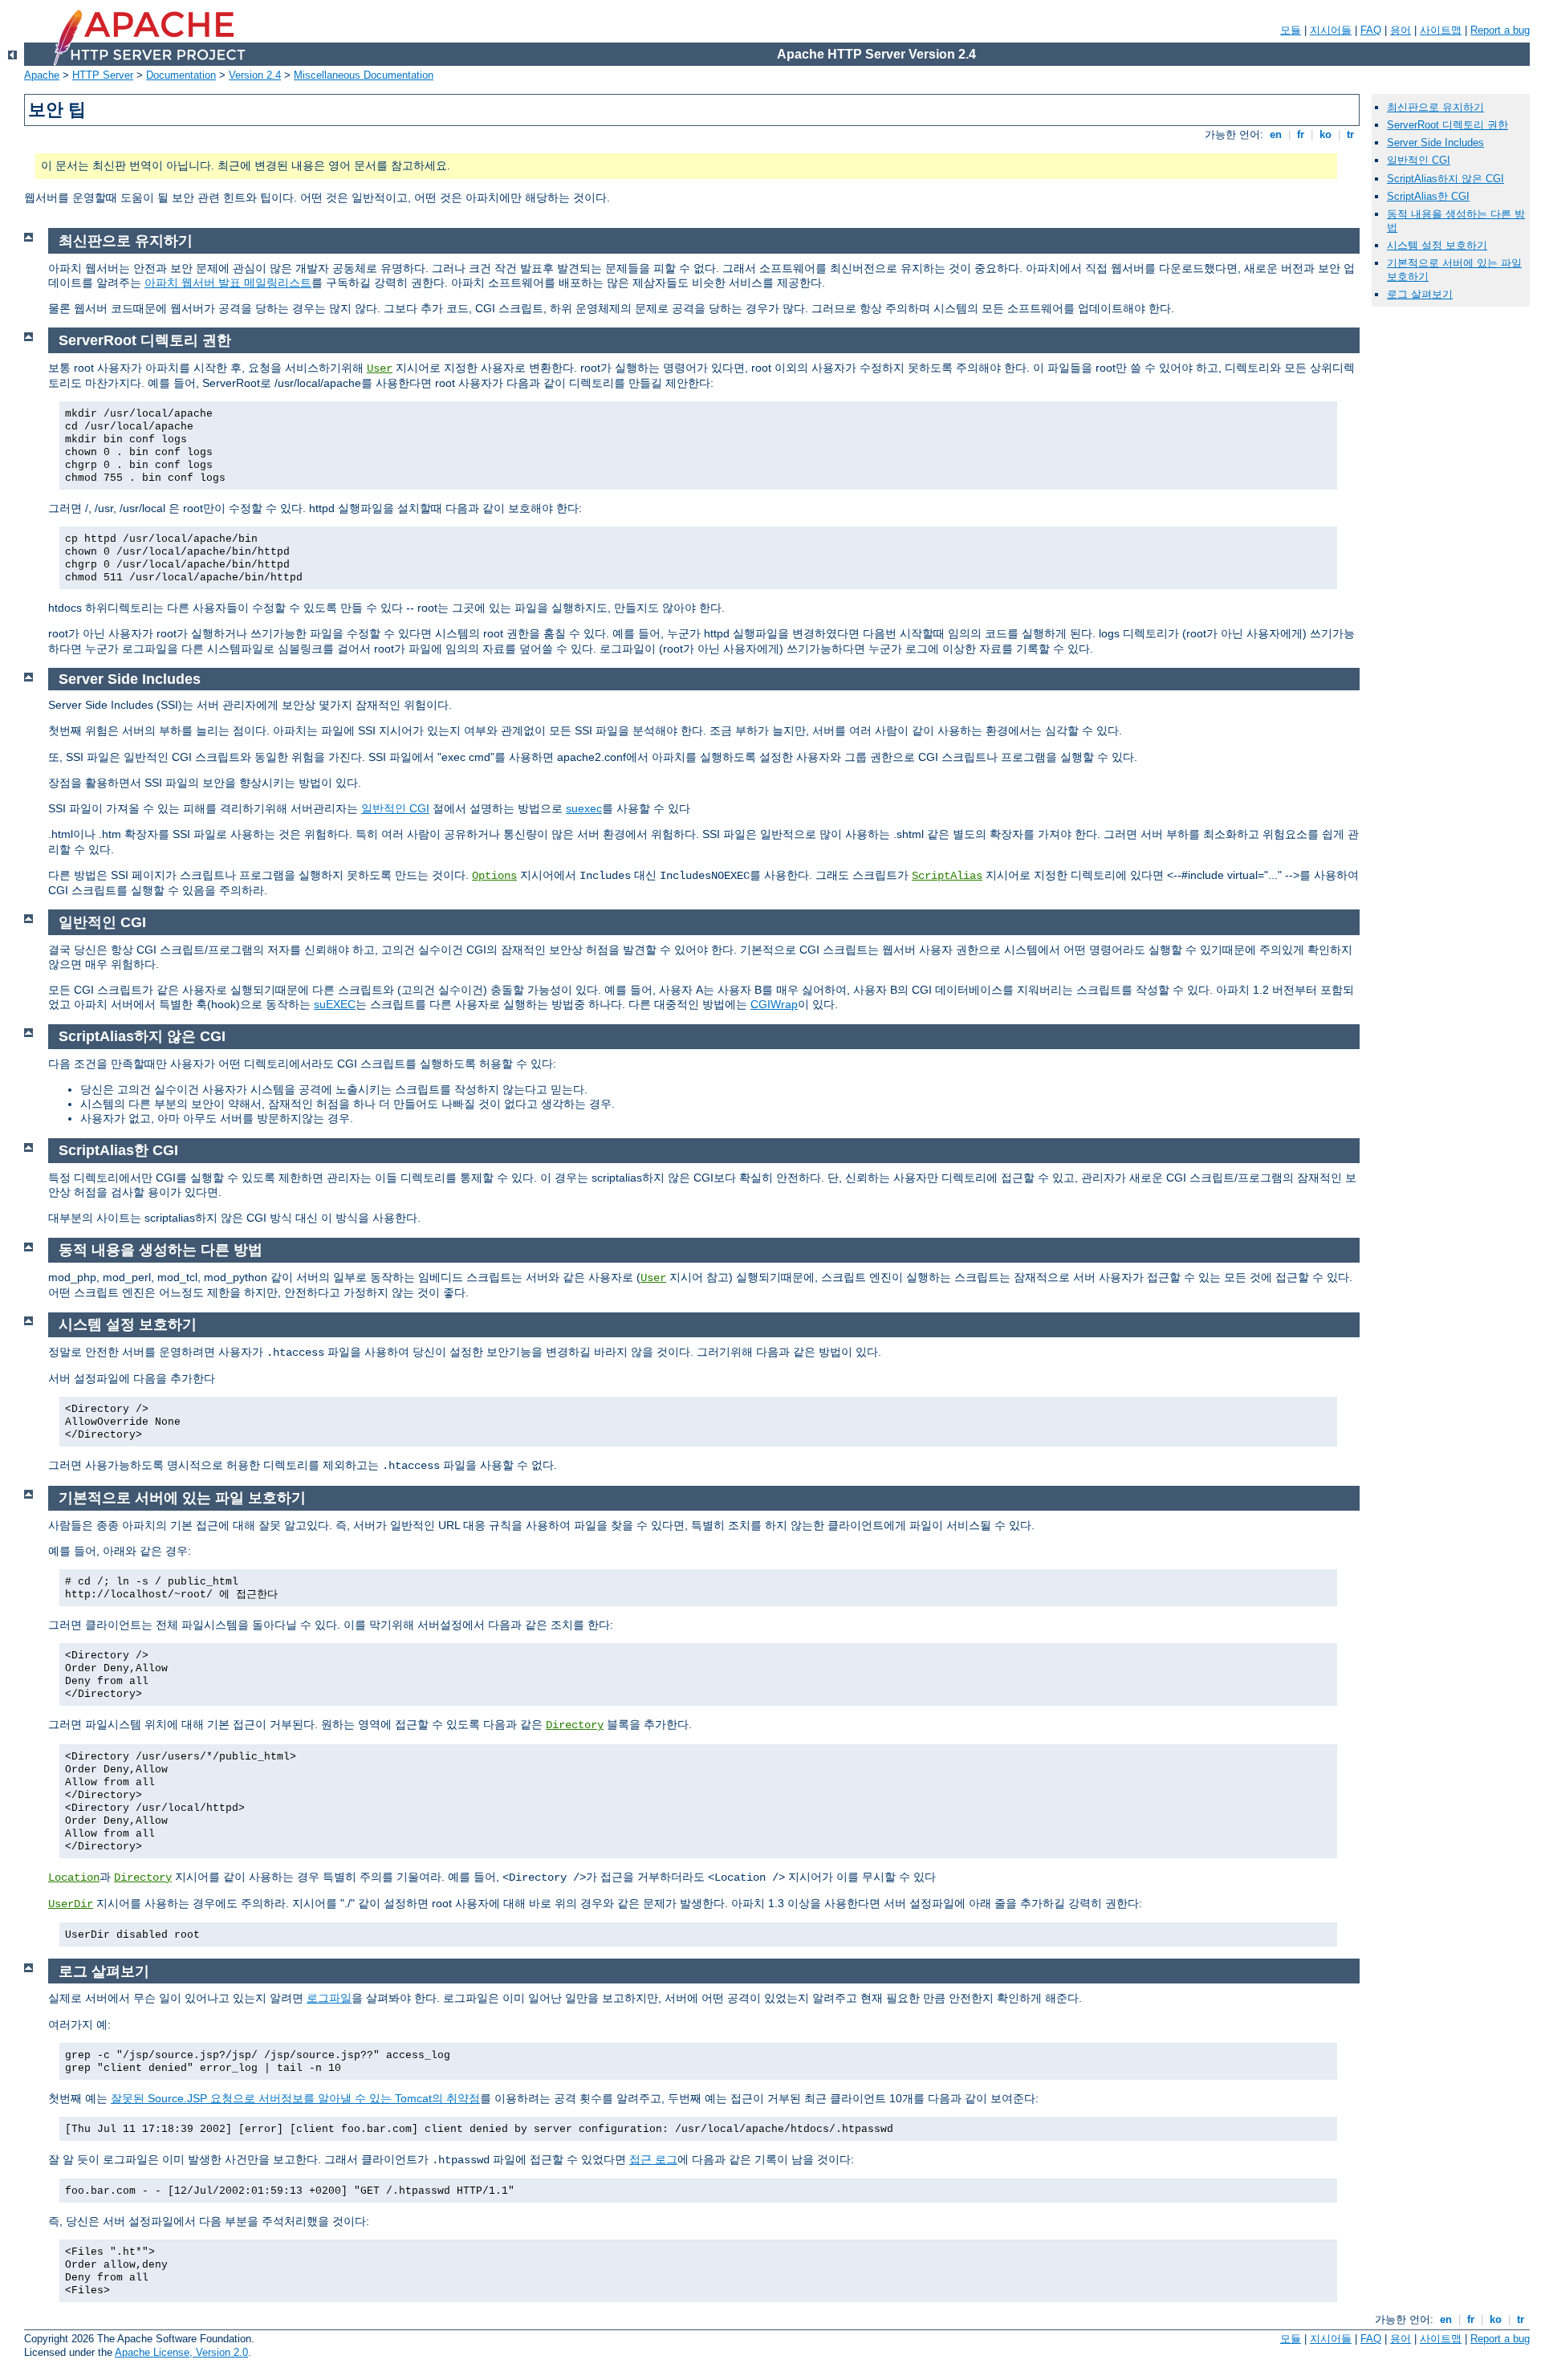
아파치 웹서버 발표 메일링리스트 (228, 283)
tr (1350, 134)
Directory (575, 1725)
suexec (584, 808)
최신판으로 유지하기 (1435, 107)
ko (1326, 134)
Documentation (181, 75)
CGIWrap (774, 1004)
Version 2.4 (255, 75)
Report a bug (1500, 30)
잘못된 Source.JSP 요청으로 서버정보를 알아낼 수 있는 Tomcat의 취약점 (295, 2098)
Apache (42, 75)
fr (1301, 134)
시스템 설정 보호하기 (1437, 245)
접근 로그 (653, 2159)
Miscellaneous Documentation (364, 75)
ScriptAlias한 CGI (1428, 196)
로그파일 (329, 1998)
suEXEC (335, 1004)
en (1276, 134)
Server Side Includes (1435, 142)
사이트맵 (1441, 30)
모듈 (1291, 30)
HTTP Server (103, 75)
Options (494, 876)
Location (74, 1878)
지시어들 (1331, 30)
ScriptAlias (947, 876)
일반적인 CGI (395, 808)
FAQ (1371, 30)
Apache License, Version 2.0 (181, 2352)
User (380, 368)
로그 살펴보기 (1420, 294)
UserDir (71, 1904)
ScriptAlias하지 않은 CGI (1445, 179)
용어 (1401, 30)
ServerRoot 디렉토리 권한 (1447, 125)
